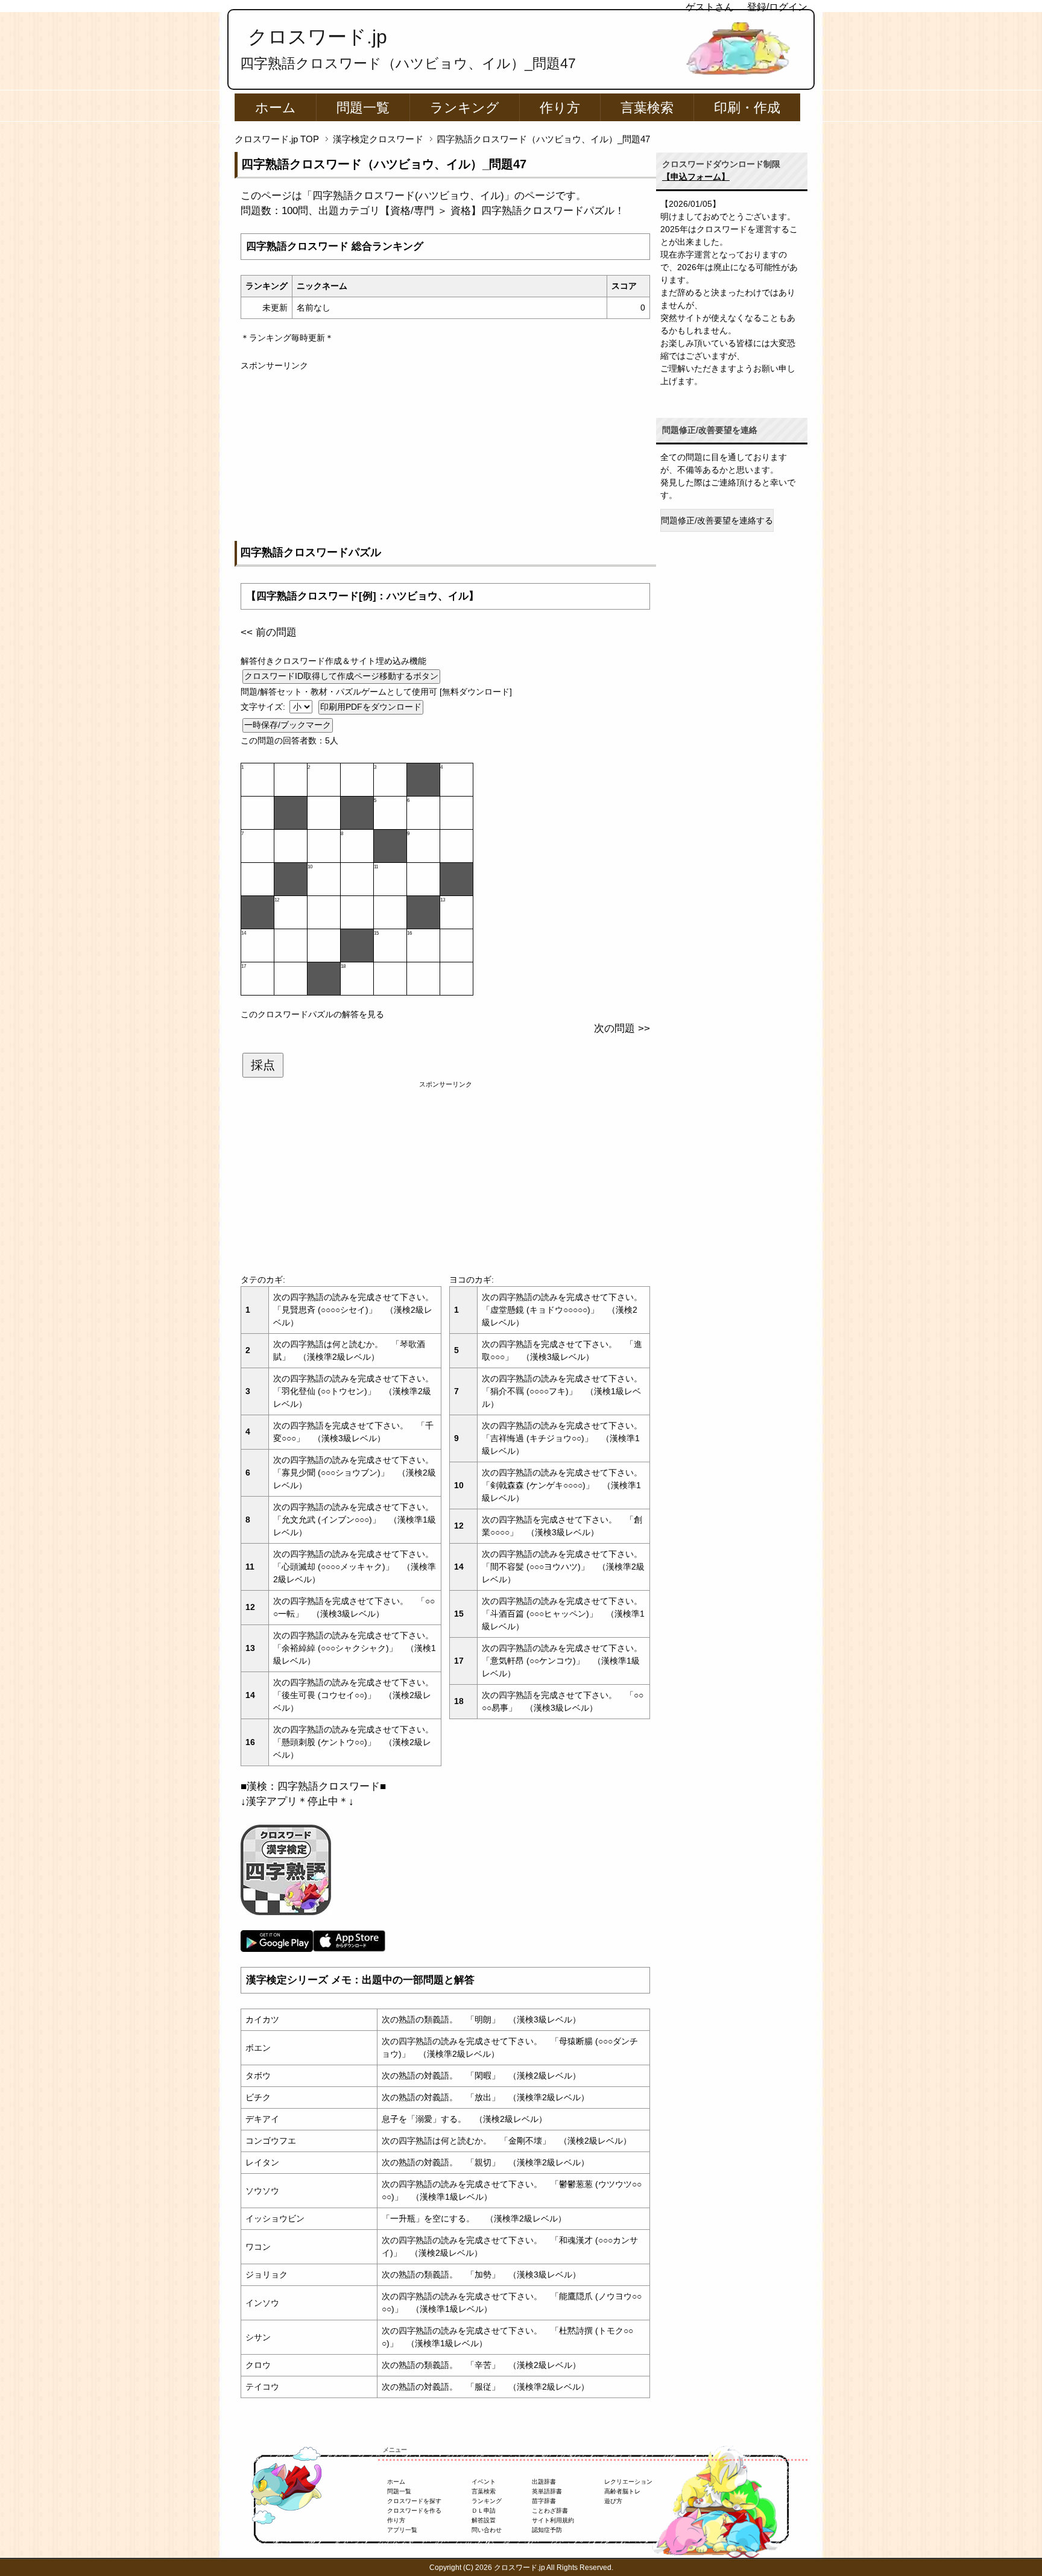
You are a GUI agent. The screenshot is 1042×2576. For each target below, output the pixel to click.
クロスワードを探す (414, 2501)
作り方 (560, 108)
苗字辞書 (544, 2501)
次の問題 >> (622, 1028)
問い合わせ (487, 2530)
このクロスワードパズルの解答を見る (312, 1014)
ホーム (276, 108)
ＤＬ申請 (484, 2511)
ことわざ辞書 (550, 2511)
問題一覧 (363, 108)
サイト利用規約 (553, 2520)
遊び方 (613, 2501)
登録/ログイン (777, 7)
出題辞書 (544, 2482)
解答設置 (484, 2520)
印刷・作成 (747, 108)
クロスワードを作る (414, 2511)
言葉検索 (647, 108)
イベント (484, 2482)
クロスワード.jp (317, 37)
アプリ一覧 (402, 2530)
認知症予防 (547, 2530)
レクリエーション (628, 2482)
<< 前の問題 (269, 632)
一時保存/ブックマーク (288, 725)
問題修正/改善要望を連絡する (717, 520)
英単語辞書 (547, 2491)
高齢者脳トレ (622, 2491)
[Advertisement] (445, 456)
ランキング (465, 108)
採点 (263, 1065)
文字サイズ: (264, 707)
